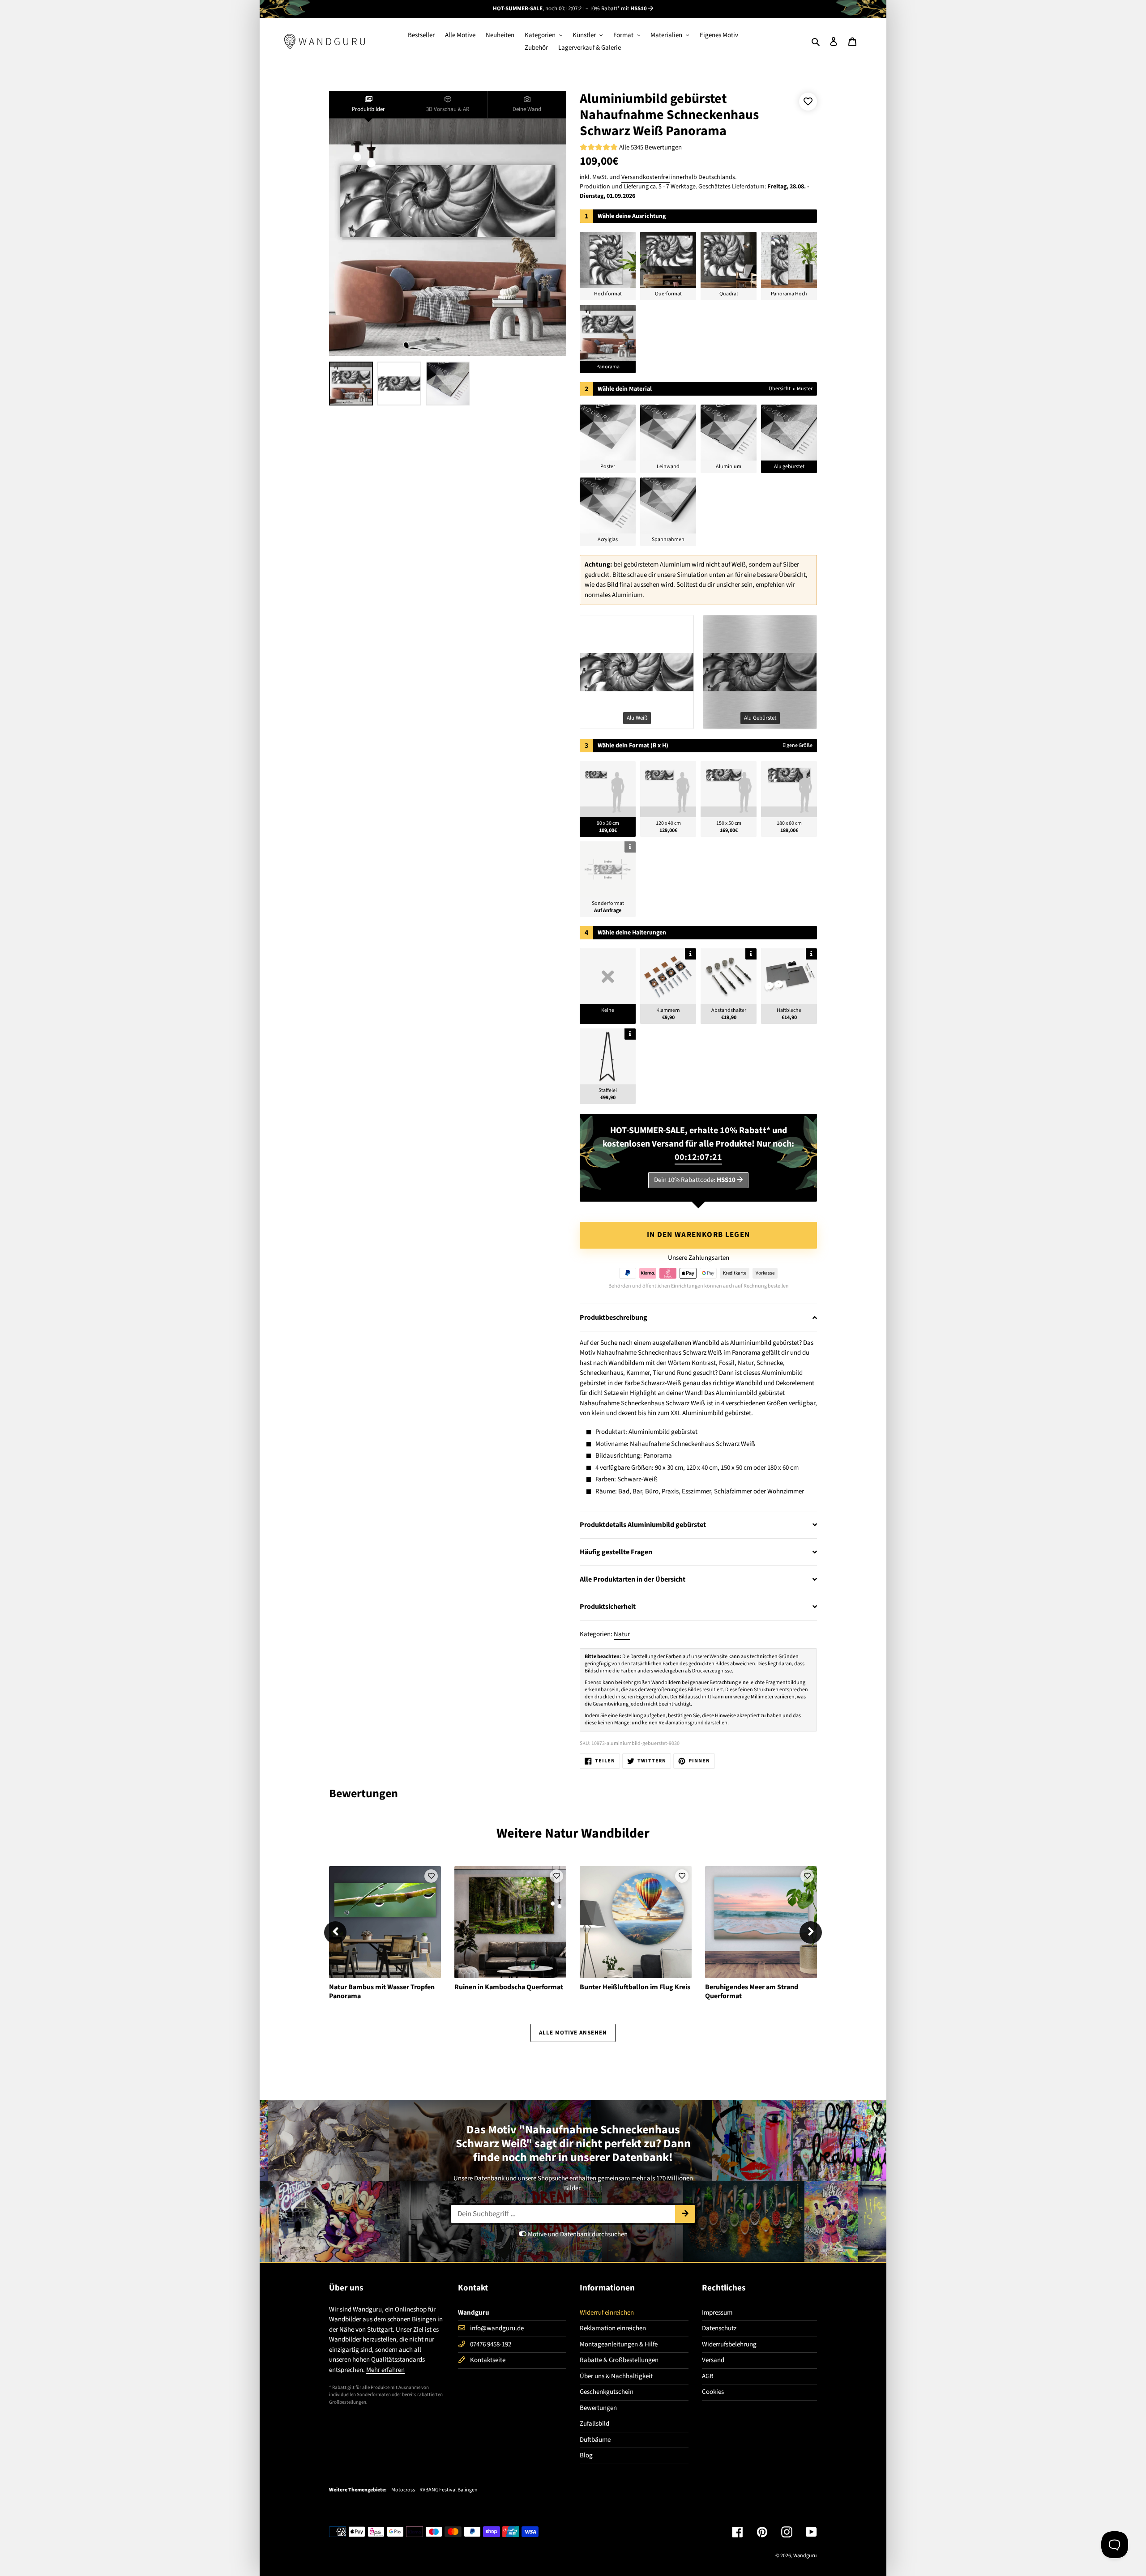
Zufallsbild (594, 2424)
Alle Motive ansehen (573, 2033)
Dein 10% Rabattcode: (695, 1180)
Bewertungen (598, 2408)
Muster (805, 389)
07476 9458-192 (491, 2344)
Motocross (403, 2490)
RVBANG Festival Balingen (449, 2490)
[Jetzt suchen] (685, 2214)
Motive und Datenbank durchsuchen (577, 2234)
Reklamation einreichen (613, 2328)
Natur (622, 1634)
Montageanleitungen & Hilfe (619, 2344)
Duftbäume (595, 2440)
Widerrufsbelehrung (729, 2344)
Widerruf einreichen (607, 2313)
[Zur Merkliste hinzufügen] (808, 102)
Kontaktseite (488, 2360)
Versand (713, 2360)
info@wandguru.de (497, 2328)
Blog (586, 2455)
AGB (708, 2376)
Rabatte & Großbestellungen (619, 2360)
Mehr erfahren (385, 2370)
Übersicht (780, 389)
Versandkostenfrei (646, 177)
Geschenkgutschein (607, 2392)
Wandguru (805, 2556)
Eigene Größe (797, 745)
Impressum (717, 2313)
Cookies (713, 2392)
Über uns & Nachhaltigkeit (616, 2376)
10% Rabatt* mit (618, 9)
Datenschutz (719, 2328)
